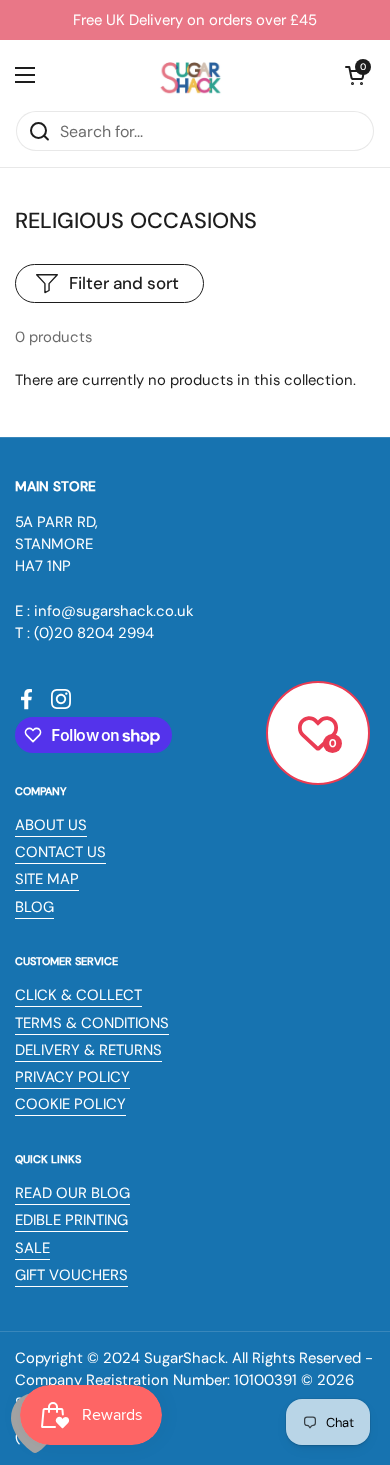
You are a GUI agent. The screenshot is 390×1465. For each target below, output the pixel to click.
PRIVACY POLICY (72, 1077)
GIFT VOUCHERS (71, 1275)
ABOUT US (51, 825)
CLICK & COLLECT (78, 995)
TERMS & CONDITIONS (92, 1023)
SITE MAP (47, 879)
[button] (355, 75)
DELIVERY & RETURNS (88, 1050)
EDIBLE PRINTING (71, 1220)
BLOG (34, 907)
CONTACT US (60, 852)
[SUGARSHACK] (190, 75)
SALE (32, 1248)
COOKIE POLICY (70, 1104)
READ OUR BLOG (72, 1193)
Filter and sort (124, 283)
